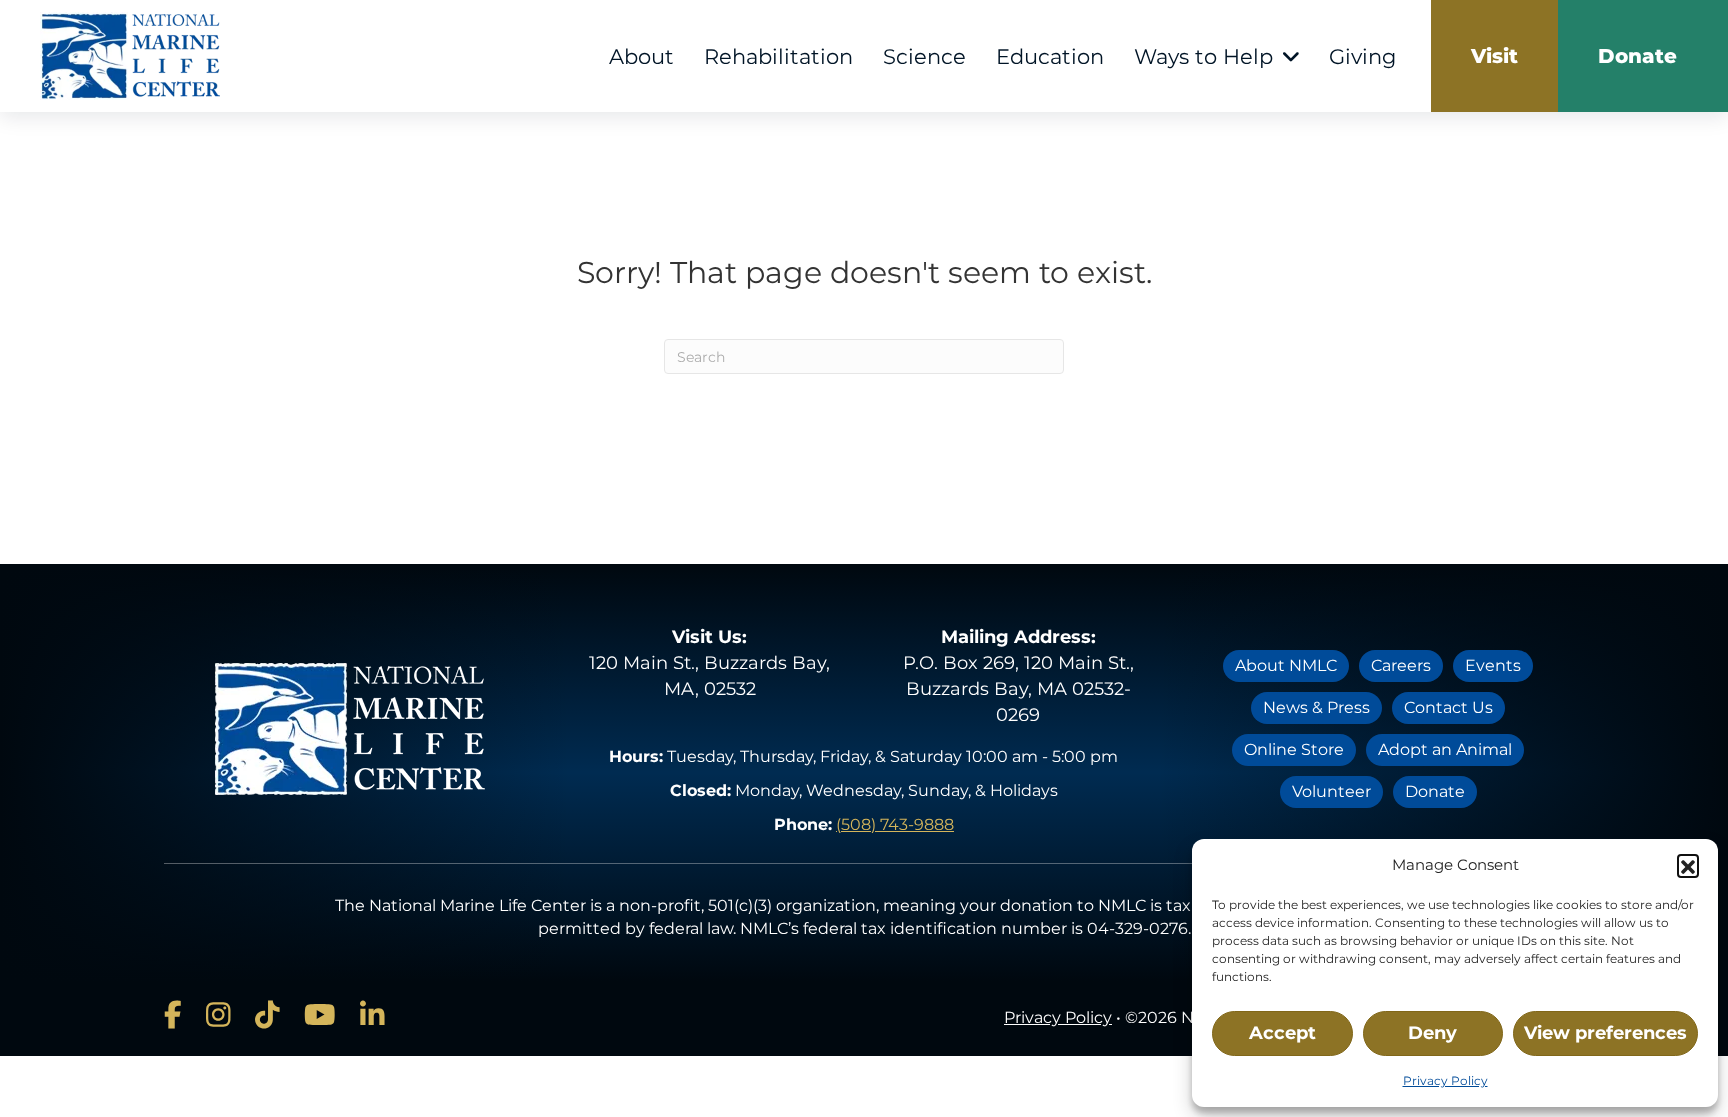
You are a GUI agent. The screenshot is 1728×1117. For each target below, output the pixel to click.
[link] (1494, 56)
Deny (1432, 1033)
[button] (1688, 865)
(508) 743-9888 (895, 824)
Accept (1282, 1033)
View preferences (1605, 1033)
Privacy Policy (1445, 1080)
